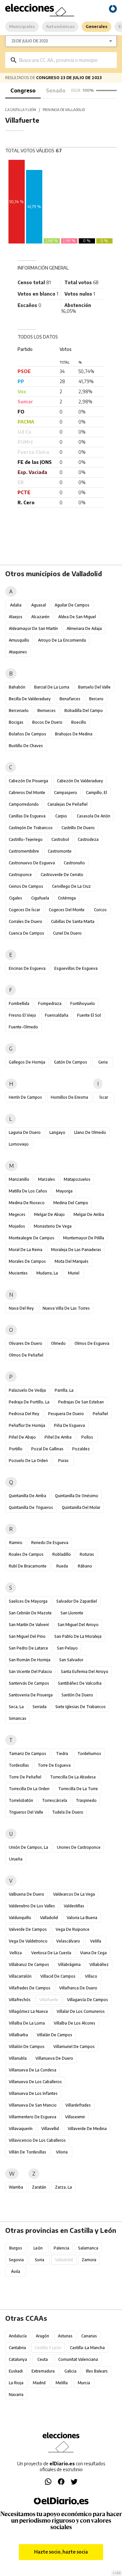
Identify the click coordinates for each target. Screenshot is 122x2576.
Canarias (89, 2336)
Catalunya (18, 2359)
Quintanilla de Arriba (27, 1496)
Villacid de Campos (58, 1976)
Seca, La (16, 1707)
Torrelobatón (21, 1800)
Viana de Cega (93, 1953)
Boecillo (79, 722)
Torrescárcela (54, 1800)
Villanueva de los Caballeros (35, 2082)
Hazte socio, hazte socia (61, 2552)
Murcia (84, 2383)
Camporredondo (24, 804)
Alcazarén (40, 617)
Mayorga (64, 1191)
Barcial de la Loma (52, 687)
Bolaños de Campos (27, 734)
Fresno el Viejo (22, 1015)
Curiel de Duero (67, 933)
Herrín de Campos (25, 1097)
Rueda (62, 1566)
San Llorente (72, 1613)
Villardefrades (78, 2105)
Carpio (61, 816)
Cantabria (17, 2348)
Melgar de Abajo (49, 1214)
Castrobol (60, 839)
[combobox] (66, 60)
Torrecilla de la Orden (29, 1789)
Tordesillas (19, 1765)
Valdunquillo (20, 1918)
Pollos (87, 1437)
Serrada (40, 1707)
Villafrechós (20, 2000)
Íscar (104, 1097)
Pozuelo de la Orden (28, 1461)
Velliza (16, 1953)
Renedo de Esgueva (50, 1543)
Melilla (62, 2383)
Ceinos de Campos (26, 886)
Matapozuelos (77, 1179)
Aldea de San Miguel (77, 617)
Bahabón (17, 687)
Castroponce (20, 875)
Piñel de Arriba (58, 1437)
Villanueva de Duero (54, 2058)
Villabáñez (99, 1964)
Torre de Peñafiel (25, 1777)
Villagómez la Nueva (28, 2011)
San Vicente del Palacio (30, 1671)
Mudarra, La (47, 1273)
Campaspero (66, 793)
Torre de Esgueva (54, 1765)
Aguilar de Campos (72, 605)
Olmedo (58, 1343)
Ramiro (16, 1543)
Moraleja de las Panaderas (76, 1250)
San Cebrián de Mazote (30, 1613)
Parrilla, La (64, 1390)
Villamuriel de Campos (74, 2047)
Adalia (16, 605)
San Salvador (71, 1660)
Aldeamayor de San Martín (33, 628)
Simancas (18, 1718)
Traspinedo (86, 1800)
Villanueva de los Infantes (33, 2093)
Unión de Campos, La (28, 1847)
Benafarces (70, 699)
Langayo (57, 1132)
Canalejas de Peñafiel (68, 804)
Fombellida (19, 1003)
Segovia (16, 2260)
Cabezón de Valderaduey (80, 781)
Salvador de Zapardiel (77, 1601)
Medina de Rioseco (27, 1203)
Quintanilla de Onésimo (77, 1496)
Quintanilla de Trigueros (31, 1507)
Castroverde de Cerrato (62, 875)
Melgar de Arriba (89, 1214)
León (38, 2248)
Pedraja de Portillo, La (29, 1402)
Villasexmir (75, 2117)
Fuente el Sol (89, 1015)
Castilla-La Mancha (87, 2348)
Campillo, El (96, 793)
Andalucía (18, 2336)
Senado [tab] (56, 91)
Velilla (96, 1941)
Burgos (16, 2248)
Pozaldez (81, 1449)
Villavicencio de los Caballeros (37, 2140)
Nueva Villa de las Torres (66, 1308)
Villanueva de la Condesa (33, 2070)
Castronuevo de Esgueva (32, 863)
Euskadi (16, 2371)
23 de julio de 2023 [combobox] (30, 41)
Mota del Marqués (72, 1261)
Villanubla (18, 2058)
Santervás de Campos (29, 1683)
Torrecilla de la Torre (78, 1789)
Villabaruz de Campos (29, 1964)
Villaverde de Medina (87, 2129)
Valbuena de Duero (27, 1894)
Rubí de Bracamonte (28, 1566)
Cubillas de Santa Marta (73, 921)
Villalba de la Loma (27, 2023)
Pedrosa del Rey (24, 1414)
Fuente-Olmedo (23, 1027)
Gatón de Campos (71, 1062)
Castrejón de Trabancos (31, 828)
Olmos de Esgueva (92, 1343)
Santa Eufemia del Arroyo (85, 1671)
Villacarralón (20, 1976)
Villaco (91, 1976)
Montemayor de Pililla (84, 1238)
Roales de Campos (26, 1554)
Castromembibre (24, 851)
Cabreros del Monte (27, 793)
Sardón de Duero (77, 1695)
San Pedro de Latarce (28, 1648)
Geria (103, 1062)
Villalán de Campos (54, 2035)
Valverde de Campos (28, 1929)
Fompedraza (50, 1003)
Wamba (16, 2187)
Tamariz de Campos (27, 1754)
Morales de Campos (27, 1261)
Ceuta (43, 2359)
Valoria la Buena (82, 1918)
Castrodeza (88, 839)
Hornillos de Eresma (69, 1097)
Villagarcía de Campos (88, 2000)
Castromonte (60, 851)
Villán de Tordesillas (27, 2152)
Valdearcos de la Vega (74, 1894)
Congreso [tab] (23, 91)
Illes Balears (97, 2371)
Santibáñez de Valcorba (80, 1683)
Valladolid (49, 1918)
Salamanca (88, 2248)
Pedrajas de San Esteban (81, 1402)
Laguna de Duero (25, 1132)
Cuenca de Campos (27, 933)
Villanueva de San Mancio (33, 2105)
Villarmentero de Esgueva (33, 2117)
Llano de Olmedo (90, 1132)
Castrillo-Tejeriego (26, 839)
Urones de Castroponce (79, 1847)
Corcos (100, 910)
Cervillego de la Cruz (71, 886)
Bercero (96, 699)
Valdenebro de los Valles (32, 1906)
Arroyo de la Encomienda (62, 640)
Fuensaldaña (57, 1015)
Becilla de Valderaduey (30, 699)
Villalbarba (18, 2035)
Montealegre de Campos (32, 1238)
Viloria (62, 2152)
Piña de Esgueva (69, 1425)
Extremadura (43, 2371)
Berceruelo (19, 710)
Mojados (17, 1226)
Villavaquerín (21, 2129)
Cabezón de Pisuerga (28, 781)
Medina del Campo (71, 1203)
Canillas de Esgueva (27, 816)
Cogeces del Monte (67, 910)
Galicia (70, 2371)
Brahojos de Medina (74, 734)
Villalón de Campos (27, 2047)
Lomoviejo (19, 1144)
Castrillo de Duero (78, 828)
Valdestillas (74, 1906)
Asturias (65, 2336)
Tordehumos (89, 1754)
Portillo (16, 1449)
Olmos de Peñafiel (26, 1355)
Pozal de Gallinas (47, 1449)
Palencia (61, 2248)
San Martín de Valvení (29, 1625)
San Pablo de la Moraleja (78, 1636)
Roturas (87, 1554)
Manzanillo (19, 1179)
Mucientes (18, 1273)
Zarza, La (63, 2187)
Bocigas (16, 722)
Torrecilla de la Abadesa (73, 1777)
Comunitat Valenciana (78, 2359)
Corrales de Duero (26, 921)
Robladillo (62, 1554)
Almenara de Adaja (84, 628)
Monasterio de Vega (53, 1226)
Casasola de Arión (94, 816)
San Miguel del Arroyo (78, 1625)
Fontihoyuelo (83, 1003)
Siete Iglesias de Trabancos (81, 1707)
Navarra (16, 2395)
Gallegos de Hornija (27, 1062)
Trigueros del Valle (26, 1812)
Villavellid (50, 2129)
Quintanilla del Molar (81, 1507)
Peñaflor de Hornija (27, 1425)
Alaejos (16, 617)
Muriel (74, 1273)
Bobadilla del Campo (84, 710)
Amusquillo (19, 640)
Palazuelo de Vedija (27, 1390)
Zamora (89, 2260)
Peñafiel (100, 1414)
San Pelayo (67, 1648)
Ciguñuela (40, 898)
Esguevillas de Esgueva (76, 968)
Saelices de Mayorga (28, 1601)
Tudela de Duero (68, 1812)
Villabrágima (69, 1964)
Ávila (16, 2271)
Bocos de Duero (47, 722)
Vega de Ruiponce (73, 1929)
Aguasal (39, 605)
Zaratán (39, 2187)
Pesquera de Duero (66, 1414)
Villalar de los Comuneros (81, 2011)
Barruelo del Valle (94, 687)
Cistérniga (67, 898)
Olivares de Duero (26, 1343)
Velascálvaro (68, 1941)
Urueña (16, 1859)
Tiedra (62, 1754)
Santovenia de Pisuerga (31, 1695)
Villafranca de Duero (78, 1988)
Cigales (16, 898)
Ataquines (18, 652)
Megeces (17, 1214)
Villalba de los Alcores (75, 2023)
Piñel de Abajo (22, 1437)
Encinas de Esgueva (27, 968)
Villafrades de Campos (30, 1988)
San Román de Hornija (30, 1660)
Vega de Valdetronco (28, 1941)
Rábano (85, 1566)
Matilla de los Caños (28, 1191)
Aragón (42, 2336)
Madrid (39, 2383)
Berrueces (47, 710)
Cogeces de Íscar (24, 910)
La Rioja (16, 2383)
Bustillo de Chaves (26, 746)
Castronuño (74, 863)
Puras (63, 1461)
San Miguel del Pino (27, 1636)
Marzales (47, 1179)
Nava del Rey (21, 1308)
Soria (40, 2260)
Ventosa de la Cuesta (51, 1953)
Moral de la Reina (26, 1250)
